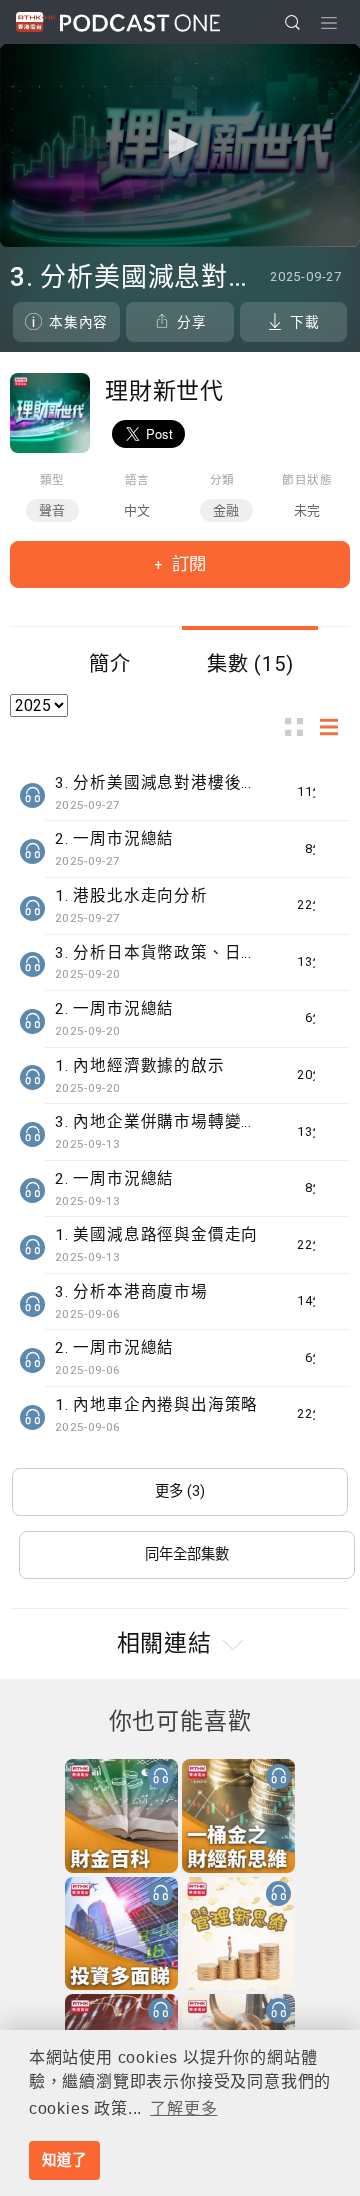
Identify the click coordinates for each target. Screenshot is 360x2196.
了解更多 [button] (183, 2108)
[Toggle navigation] (329, 23)
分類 (223, 480)
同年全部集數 (187, 1554)
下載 (305, 322)
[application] (180, 145)
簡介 (110, 664)
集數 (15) (250, 664)
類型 (53, 480)
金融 (227, 510)
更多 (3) (180, 1491)
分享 (192, 322)
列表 (335, 727)
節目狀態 (307, 480)
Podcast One (140, 22)
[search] (292, 22)
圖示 (300, 727)
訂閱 (187, 564)
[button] (180, 144)
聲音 (53, 510)
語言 (138, 480)
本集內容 (78, 322)
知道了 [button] (64, 2160)
